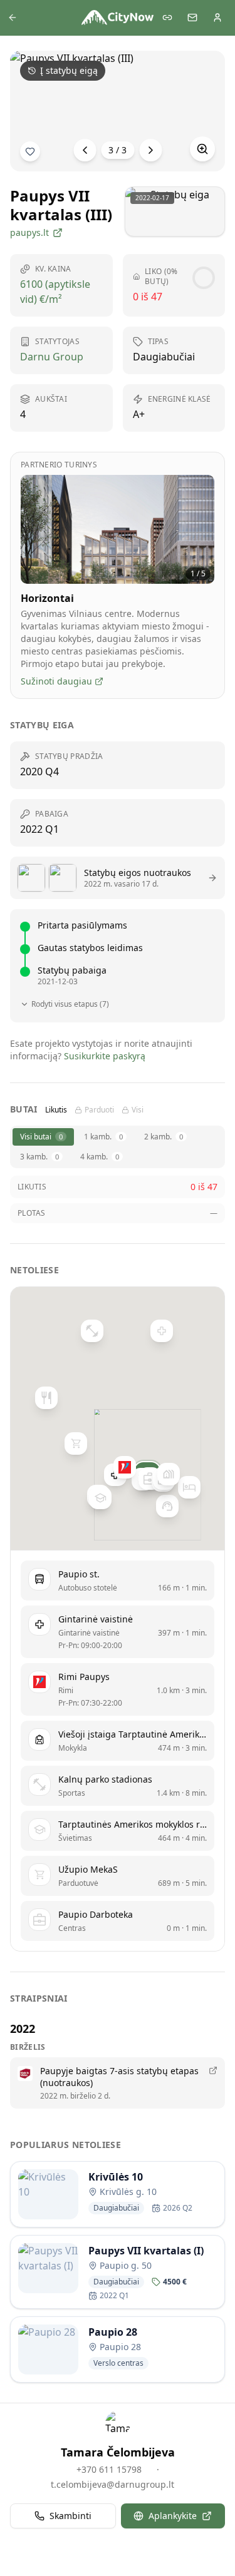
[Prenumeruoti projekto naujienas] (30, 151)
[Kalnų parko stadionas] (91, 1331)
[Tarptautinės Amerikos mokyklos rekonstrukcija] (100, 1497)
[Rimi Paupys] (125, 1467)
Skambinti (70, 2516)
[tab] (43, 1137)
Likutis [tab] (56, 1110)
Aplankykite (173, 2516)
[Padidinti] (202, 149)
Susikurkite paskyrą (105, 1056)
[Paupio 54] (168, 1474)
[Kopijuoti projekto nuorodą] (167, 18)
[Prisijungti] (217, 18)
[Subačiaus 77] (167, 1506)
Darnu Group (52, 357)
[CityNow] (118, 18)
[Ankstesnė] (85, 150)
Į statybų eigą (69, 70)
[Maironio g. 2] (46, 1398)
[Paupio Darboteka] (149, 1479)
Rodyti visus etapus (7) (70, 1004)
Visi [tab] (138, 1110)
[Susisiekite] (192, 18)
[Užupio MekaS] (76, 1443)
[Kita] (150, 150)
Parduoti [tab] (99, 1110)
